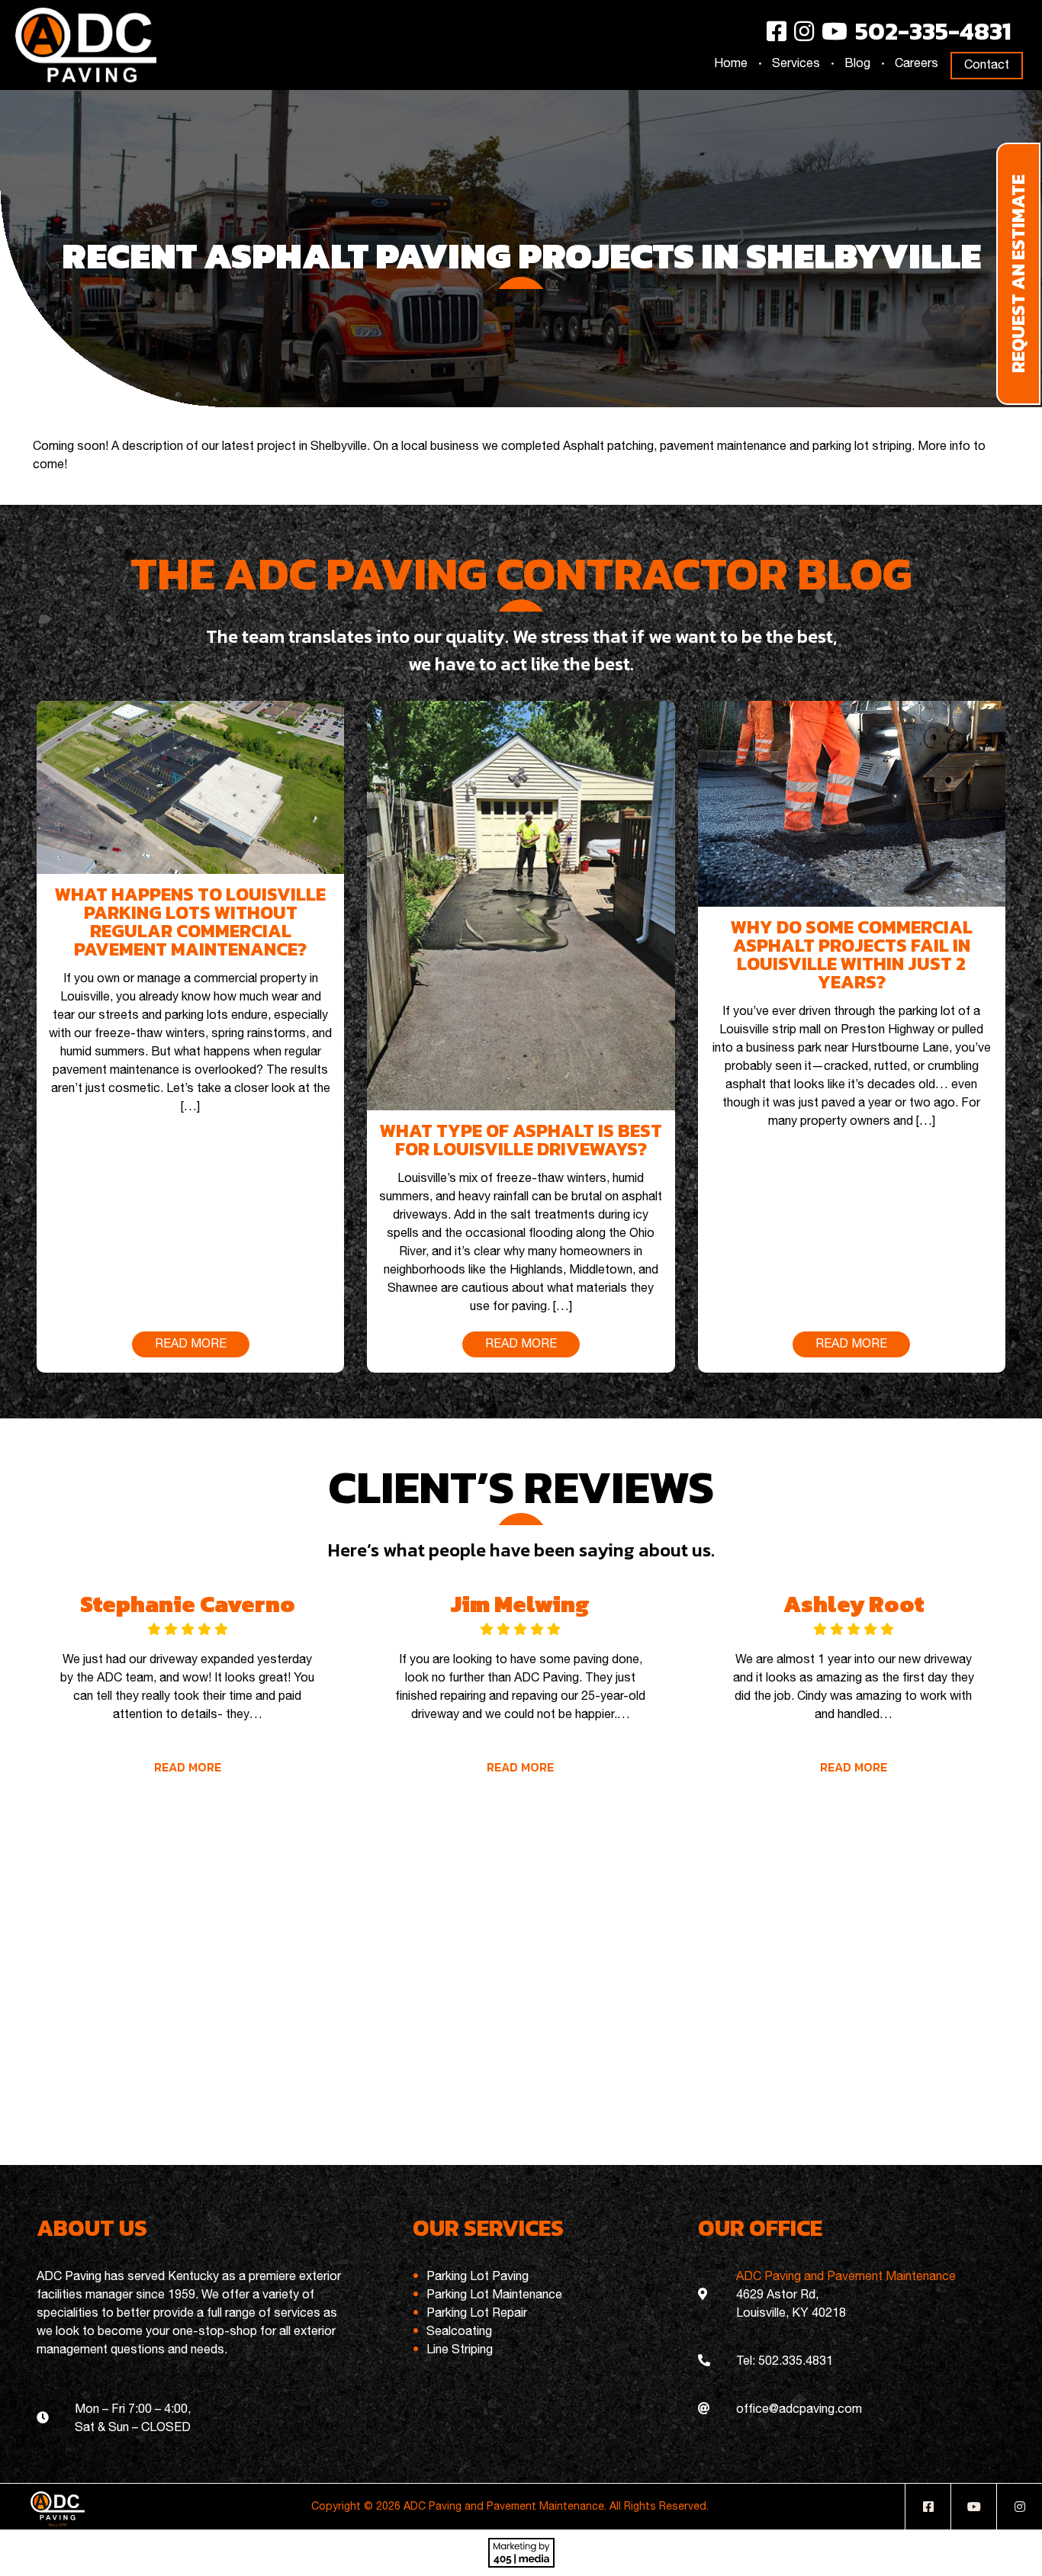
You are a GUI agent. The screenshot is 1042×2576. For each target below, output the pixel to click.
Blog (857, 64)
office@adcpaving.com (799, 2410)
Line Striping (460, 2350)
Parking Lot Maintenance (494, 2295)
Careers (917, 64)
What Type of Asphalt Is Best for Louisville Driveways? (521, 1140)
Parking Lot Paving (478, 2277)
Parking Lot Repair (477, 2314)
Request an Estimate (1018, 274)
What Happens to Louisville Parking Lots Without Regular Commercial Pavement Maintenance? (190, 922)
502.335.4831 (796, 2362)
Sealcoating (459, 2332)
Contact (987, 66)
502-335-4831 (933, 31)
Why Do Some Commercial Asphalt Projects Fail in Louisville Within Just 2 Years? (852, 954)
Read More (187, 1767)
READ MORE (191, 1344)
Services (796, 64)
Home (731, 64)
